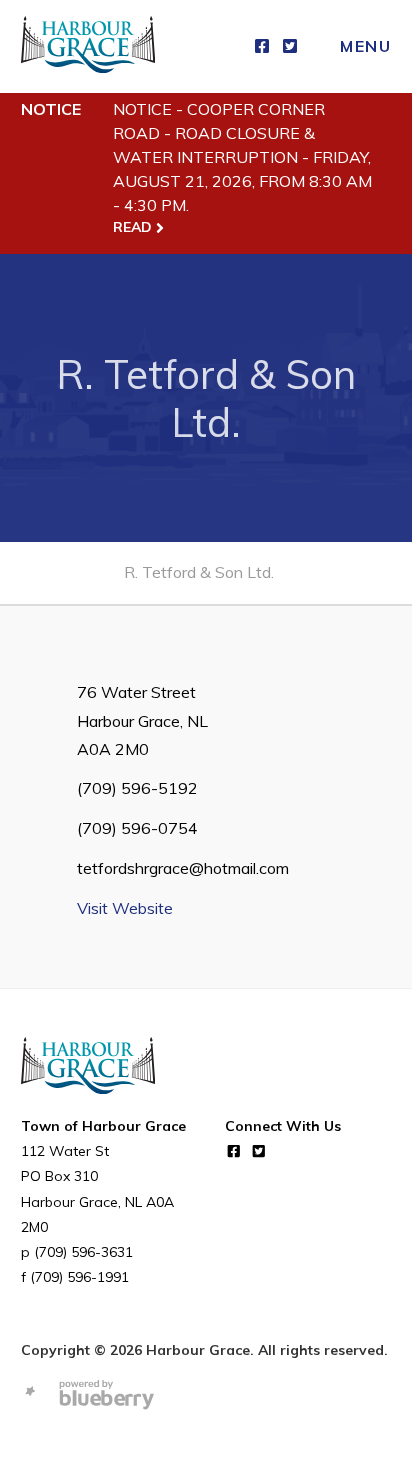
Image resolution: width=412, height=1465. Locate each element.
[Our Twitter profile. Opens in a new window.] (290, 46)
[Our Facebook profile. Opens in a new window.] (262, 46)
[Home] (88, 46)
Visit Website (125, 908)
